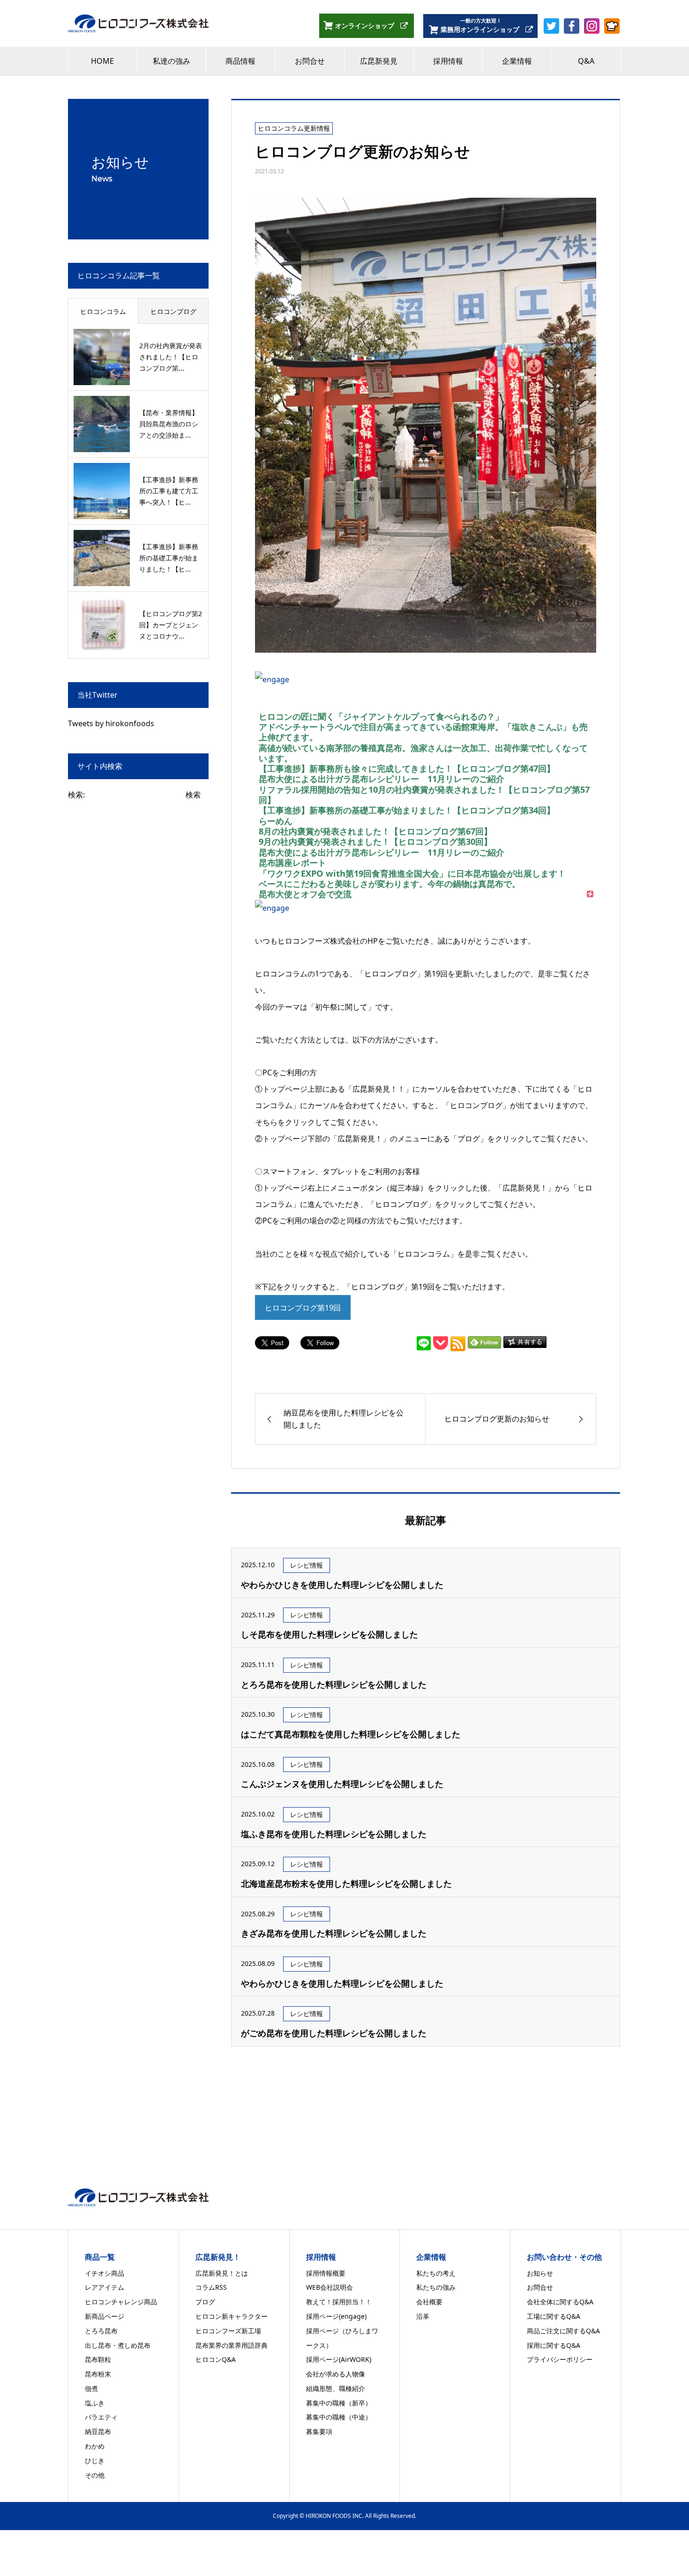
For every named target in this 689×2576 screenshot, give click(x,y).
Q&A (586, 61)
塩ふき (95, 2403)
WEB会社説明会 (330, 2287)
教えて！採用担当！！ (339, 2302)
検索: (76, 795)
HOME (102, 61)
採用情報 (448, 61)
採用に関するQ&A (554, 2345)
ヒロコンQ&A (216, 2359)
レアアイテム (105, 2287)
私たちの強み (436, 2287)
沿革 (423, 2316)
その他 (95, 2475)
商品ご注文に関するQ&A (563, 2331)
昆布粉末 (98, 2374)
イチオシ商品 (105, 2273)
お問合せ (310, 61)
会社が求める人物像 (336, 2374)
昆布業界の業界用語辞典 (232, 2345)
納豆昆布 (98, 2431)
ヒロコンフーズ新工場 (228, 2331)
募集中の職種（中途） (339, 2417)
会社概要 (429, 2302)
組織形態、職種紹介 (336, 2388)
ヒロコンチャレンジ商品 (121, 2302)
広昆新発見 (379, 61)
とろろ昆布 (101, 2331)
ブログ (205, 2302)
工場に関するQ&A (554, 2316)
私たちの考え (436, 2273)
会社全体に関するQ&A (560, 2302)
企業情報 (517, 61)
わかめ (95, 2446)
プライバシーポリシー (560, 2359)
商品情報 (240, 61)
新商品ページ (105, 2316)
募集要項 (319, 2431)
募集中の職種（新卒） (339, 2403)
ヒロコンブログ (173, 311)
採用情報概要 (326, 2273)
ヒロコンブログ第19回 (303, 1308)
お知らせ (540, 2273)
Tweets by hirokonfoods (111, 723)
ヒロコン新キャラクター (232, 2316)
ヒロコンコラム (103, 311)
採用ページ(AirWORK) (339, 2359)
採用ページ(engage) (336, 2316)
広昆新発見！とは (222, 2273)
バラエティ (101, 2417)
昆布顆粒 (98, 2359)
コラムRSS (211, 2287)
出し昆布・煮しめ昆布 (118, 2345)
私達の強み (172, 61)
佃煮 (91, 2388)
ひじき (95, 2461)
